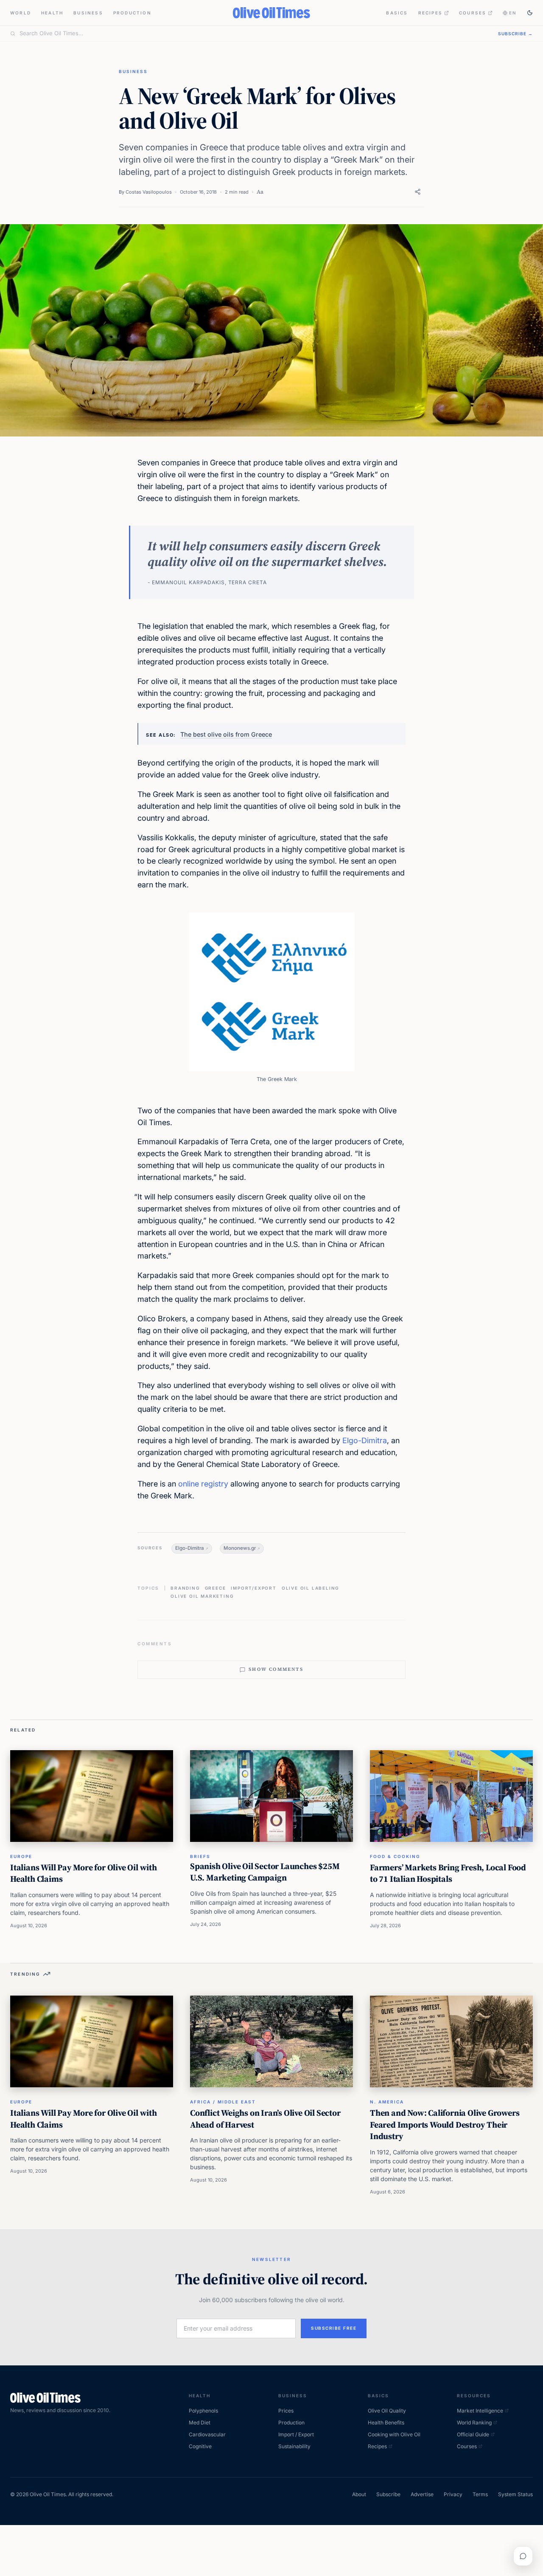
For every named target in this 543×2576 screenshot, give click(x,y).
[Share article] (418, 192)
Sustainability (294, 2446)
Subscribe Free (334, 2328)
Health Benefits (386, 2423)
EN (513, 13)
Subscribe (388, 2494)
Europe (21, 1856)
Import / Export (296, 2434)
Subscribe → (515, 34)
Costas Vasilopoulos (149, 192)
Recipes (430, 13)
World (21, 13)
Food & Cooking (395, 1856)
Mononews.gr (240, 1548)
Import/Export (253, 1588)
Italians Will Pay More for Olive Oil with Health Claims (84, 1873)
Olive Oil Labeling (310, 1588)
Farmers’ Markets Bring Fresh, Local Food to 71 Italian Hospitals (448, 1873)
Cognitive (200, 2446)
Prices (286, 2411)
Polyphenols (203, 2411)
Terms (480, 2494)
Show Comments (276, 1669)
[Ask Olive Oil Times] (523, 2556)
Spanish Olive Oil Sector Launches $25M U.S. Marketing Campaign (265, 1872)
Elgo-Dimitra (365, 1440)
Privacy (453, 2494)
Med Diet (200, 2423)
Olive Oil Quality (387, 2411)
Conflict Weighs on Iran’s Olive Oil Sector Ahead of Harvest (265, 2119)
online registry (203, 1484)
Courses (473, 13)
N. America (387, 2102)
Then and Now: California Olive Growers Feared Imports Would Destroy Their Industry (445, 2124)
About (359, 2494)
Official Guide (473, 2434)
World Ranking (474, 2423)
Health (52, 13)
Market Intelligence (480, 2411)
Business (88, 13)
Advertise (422, 2494)
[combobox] (254, 34)
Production (132, 13)
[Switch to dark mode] (530, 13)
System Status (515, 2494)
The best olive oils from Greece (226, 734)
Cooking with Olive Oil (394, 2434)
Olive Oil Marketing (202, 1596)
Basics (397, 13)
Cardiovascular (207, 2434)
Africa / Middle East (223, 2102)
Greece (216, 1588)
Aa (260, 192)
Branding (185, 1588)
